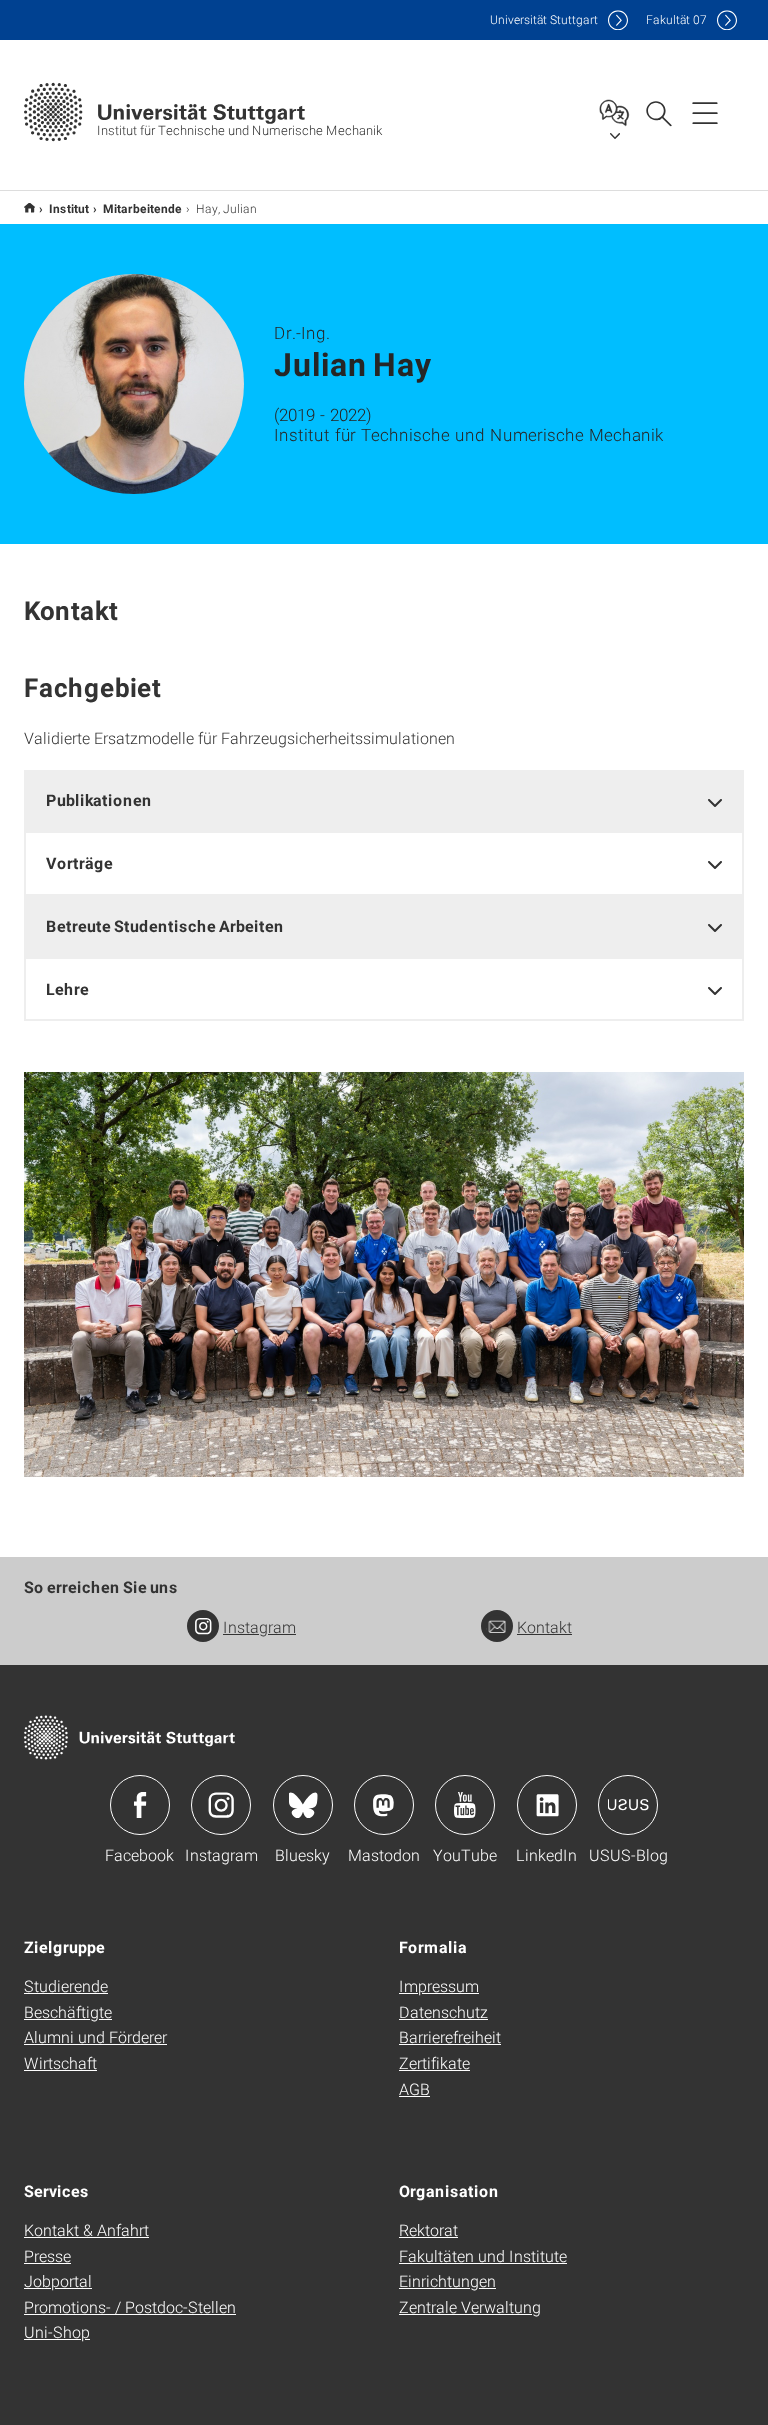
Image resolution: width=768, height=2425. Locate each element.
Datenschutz (443, 2011)
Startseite (29, 207)
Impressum (439, 1985)
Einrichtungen (447, 2280)
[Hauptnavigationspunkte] (705, 112)
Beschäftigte (68, 2011)
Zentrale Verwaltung (470, 2306)
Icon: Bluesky (303, 1805)
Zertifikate (434, 2062)
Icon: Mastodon (384, 1805)
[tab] (384, 800)
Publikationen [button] (99, 799)
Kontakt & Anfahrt (86, 2229)
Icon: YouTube (465, 1805)
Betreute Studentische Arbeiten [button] (165, 925)
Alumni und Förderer (95, 2036)
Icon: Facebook (140, 1805)
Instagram (259, 1626)
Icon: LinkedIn (547, 1805)
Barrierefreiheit (450, 2036)
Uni (544, 19)
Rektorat (428, 2229)
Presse (47, 2255)
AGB (414, 2088)
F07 (676, 19)
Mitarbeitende (142, 208)
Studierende (66, 1985)
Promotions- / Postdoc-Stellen (130, 2306)
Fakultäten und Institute (483, 2255)
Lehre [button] (67, 988)
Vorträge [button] (79, 862)
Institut (69, 208)
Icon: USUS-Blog (628, 1805)
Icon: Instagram (221, 1805)
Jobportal (58, 2280)
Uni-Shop (57, 2331)
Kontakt (544, 1626)
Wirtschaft (60, 2062)
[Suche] (658, 112)
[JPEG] (384, 1274)
